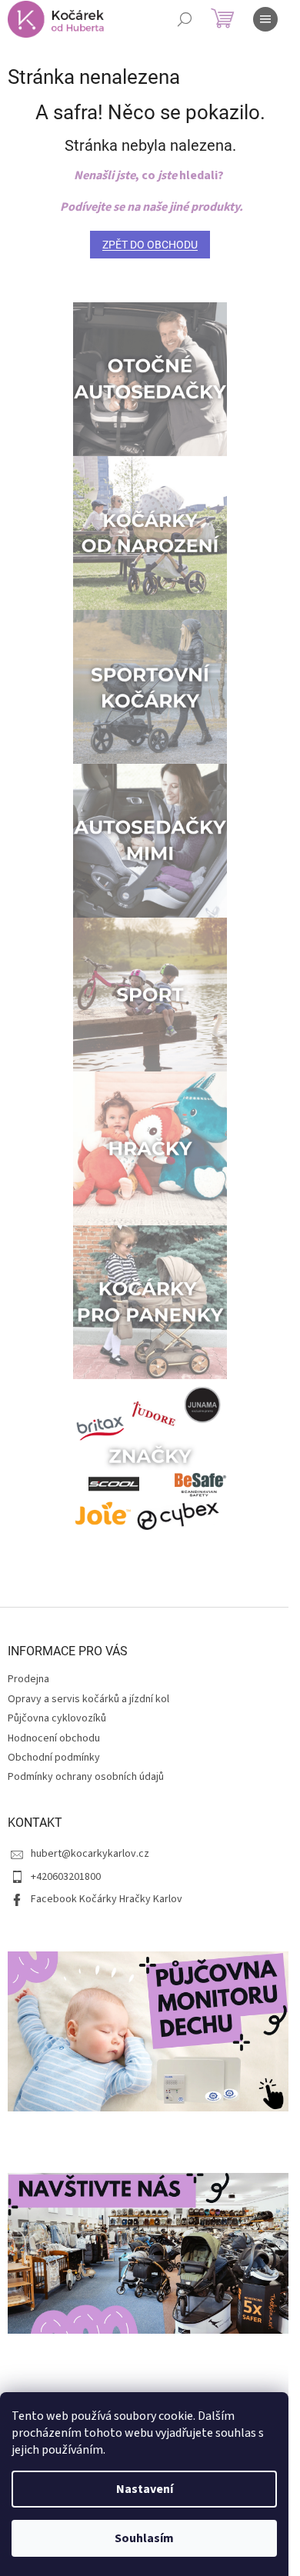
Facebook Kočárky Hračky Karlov (107, 1899)
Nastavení (145, 2489)
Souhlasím (144, 2538)
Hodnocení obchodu (54, 1738)
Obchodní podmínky (54, 1758)
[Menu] (265, 19)
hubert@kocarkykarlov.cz (90, 1854)
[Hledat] (185, 19)
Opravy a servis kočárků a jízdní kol (88, 1699)
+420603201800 (66, 1877)
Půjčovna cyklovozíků (57, 1718)
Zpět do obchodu (150, 245)
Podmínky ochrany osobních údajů (86, 1777)
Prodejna (28, 1679)
